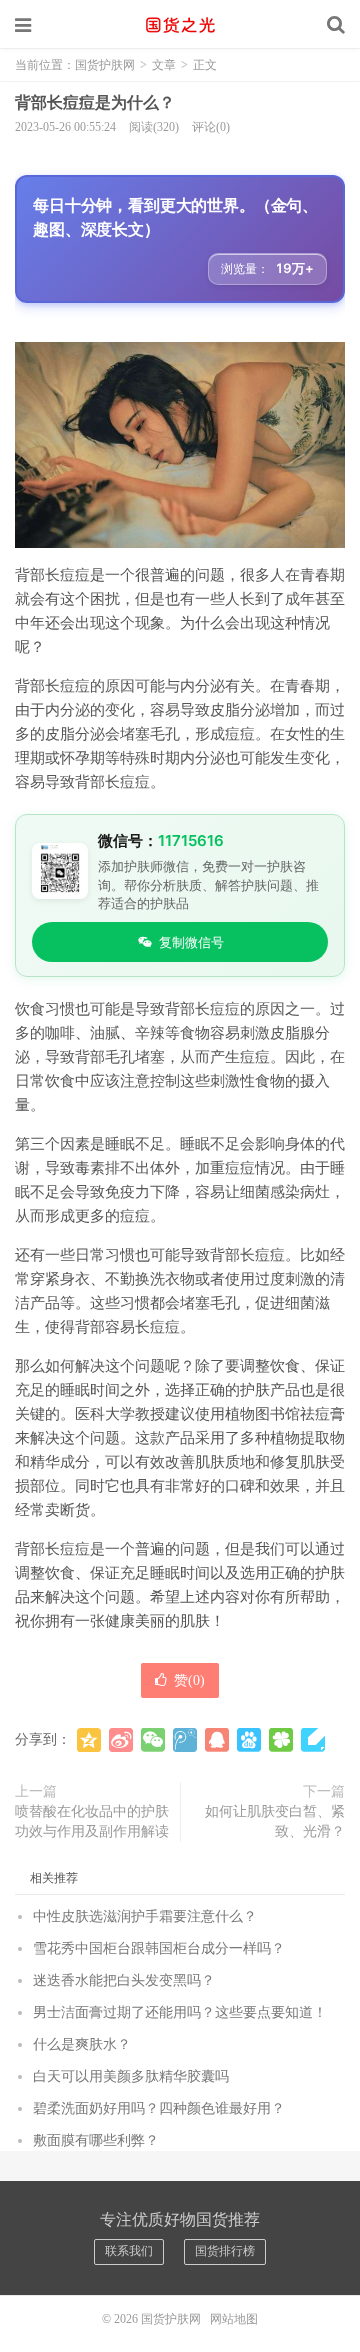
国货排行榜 (225, 2251)
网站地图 (234, 2319)
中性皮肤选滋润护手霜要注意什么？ (145, 1916)
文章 (164, 65)
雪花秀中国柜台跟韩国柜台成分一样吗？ (159, 1948)
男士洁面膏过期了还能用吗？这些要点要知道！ (180, 2012)
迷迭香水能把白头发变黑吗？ (124, 1980)
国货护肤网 (180, 25)
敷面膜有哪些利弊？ (96, 2140)
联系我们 (129, 2251)
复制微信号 (191, 942)
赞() (189, 1680)
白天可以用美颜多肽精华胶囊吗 (131, 2076)
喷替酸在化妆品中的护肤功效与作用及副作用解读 (92, 1821)
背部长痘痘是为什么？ (95, 102)
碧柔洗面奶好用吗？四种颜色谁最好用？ (159, 2108)
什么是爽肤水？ (82, 2044)
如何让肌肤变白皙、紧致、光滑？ (275, 1821)
